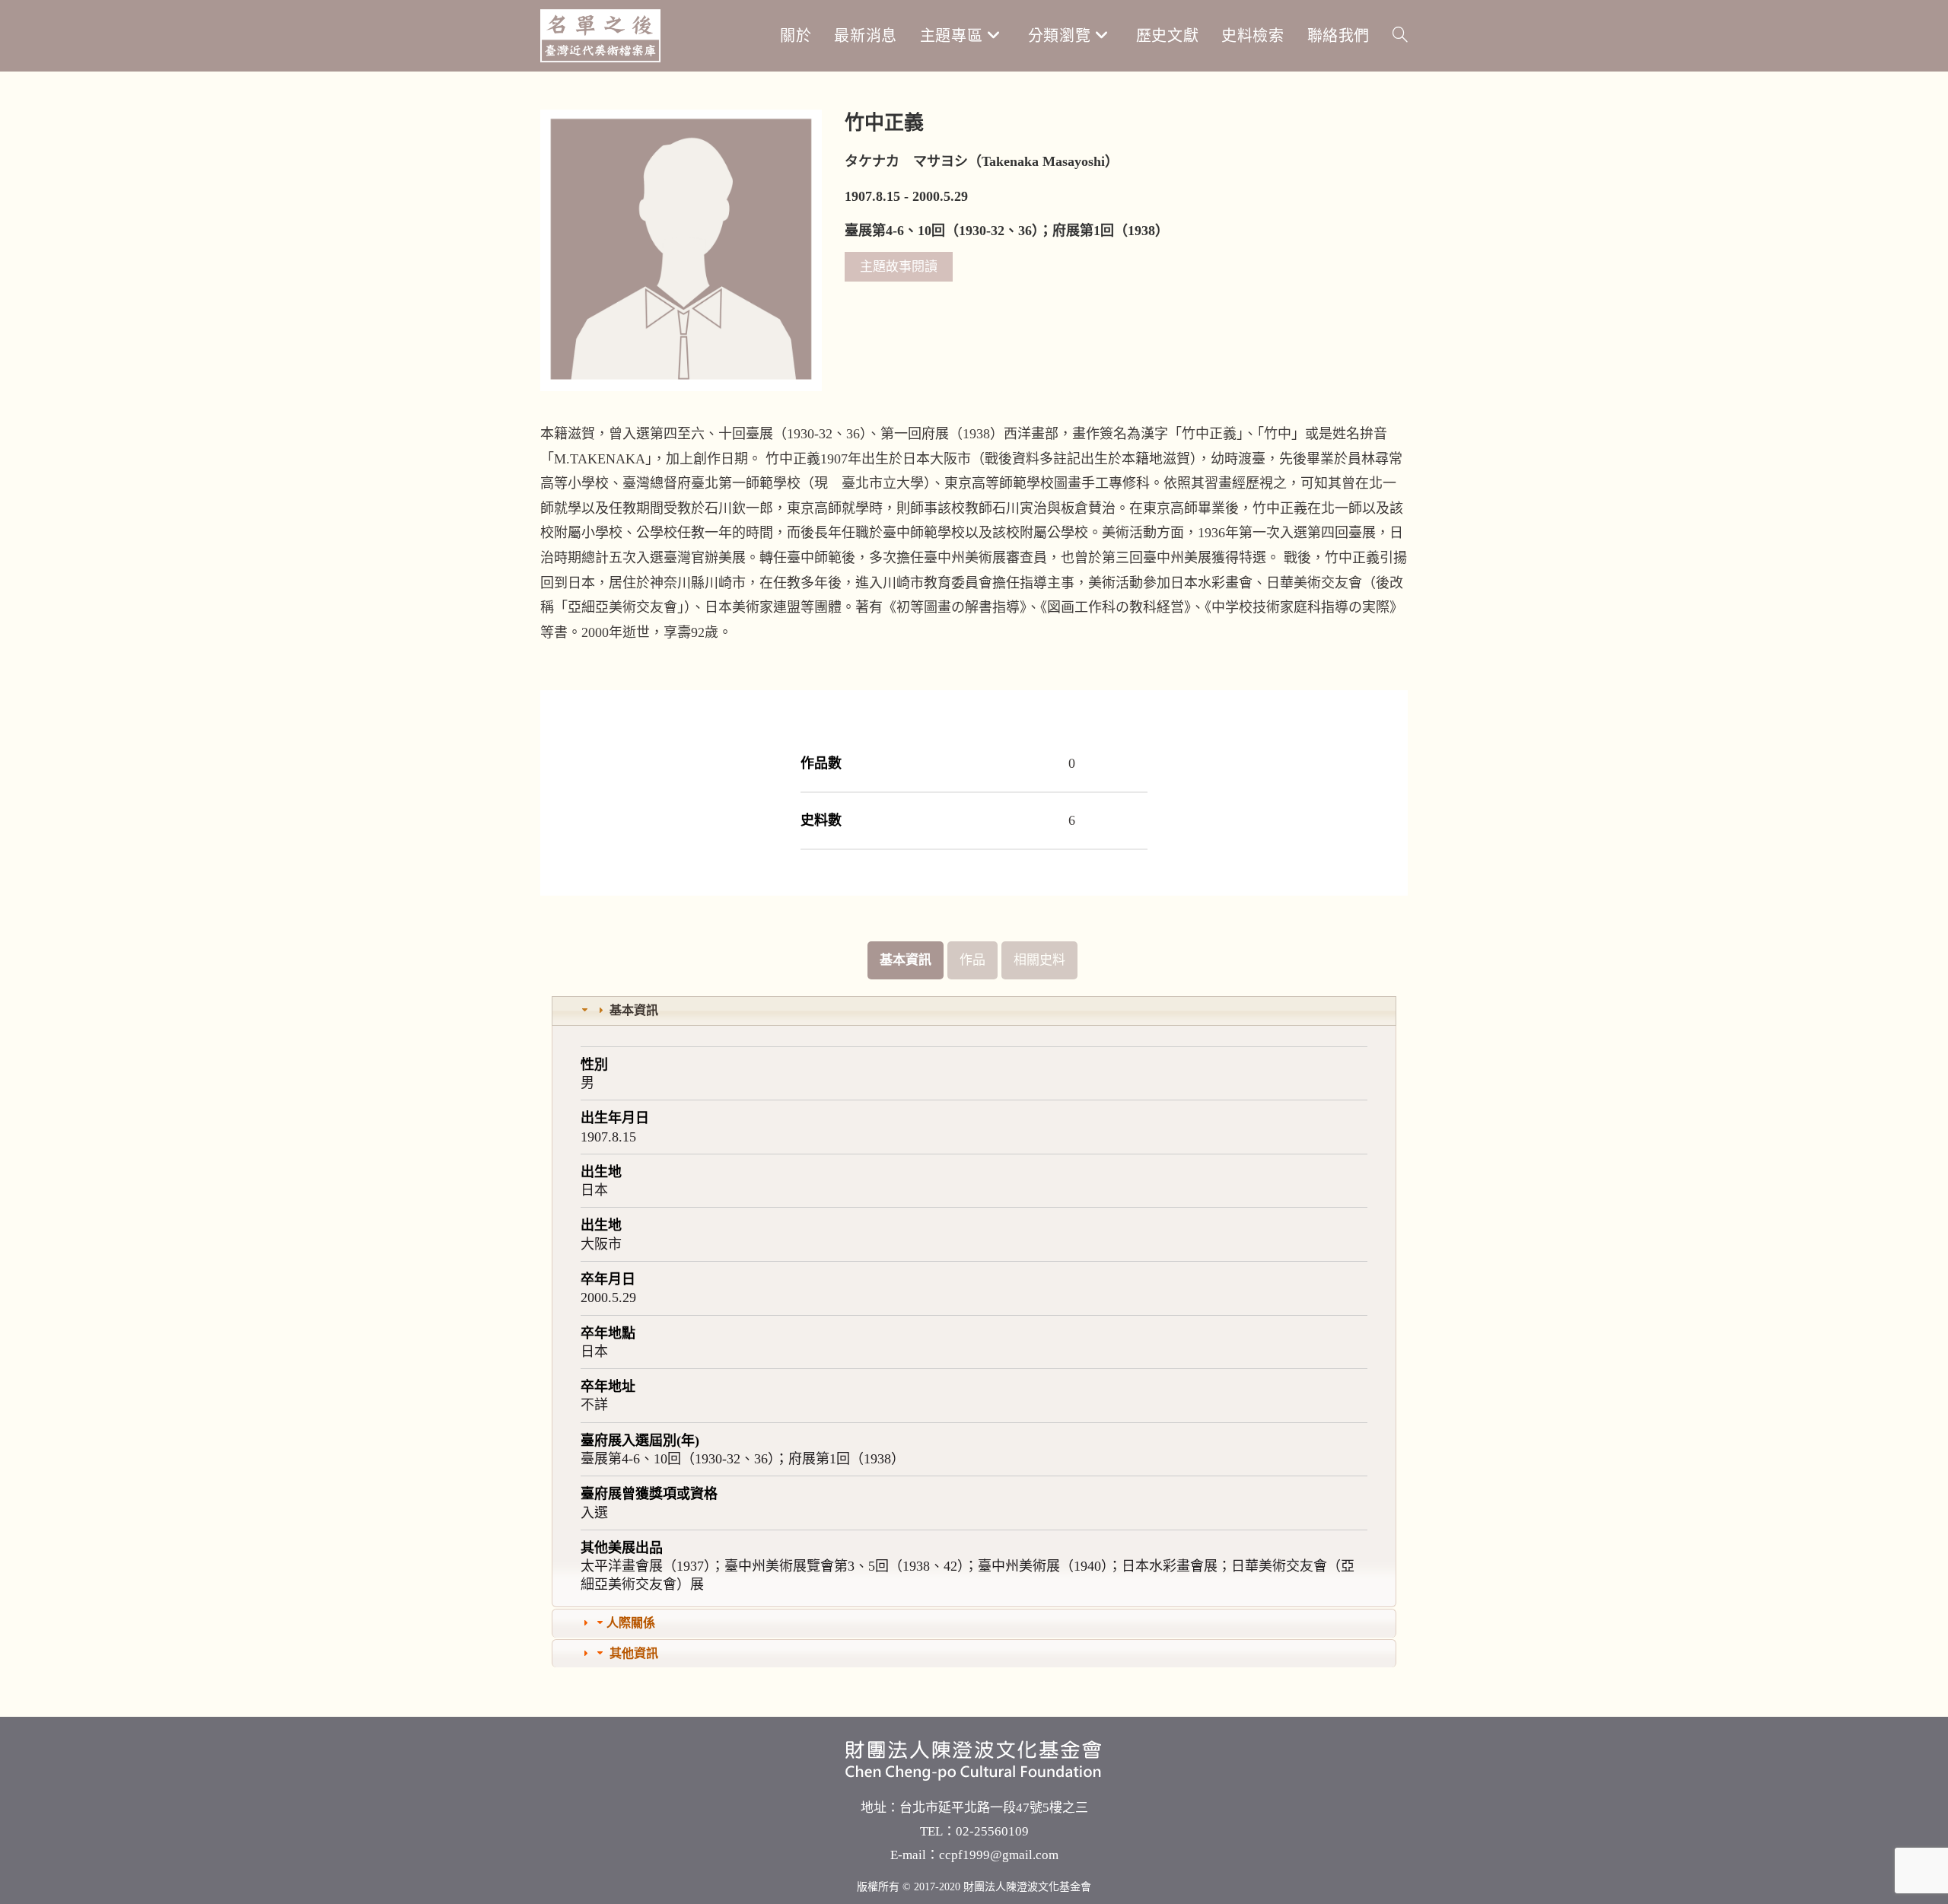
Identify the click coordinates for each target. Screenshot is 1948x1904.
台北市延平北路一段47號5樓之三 (994, 1808)
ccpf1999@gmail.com (999, 1855)
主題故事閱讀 (899, 267)
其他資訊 (634, 1653)
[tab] (974, 1011)
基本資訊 (906, 960)
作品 (972, 960)
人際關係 (631, 1623)
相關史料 (1039, 960)
